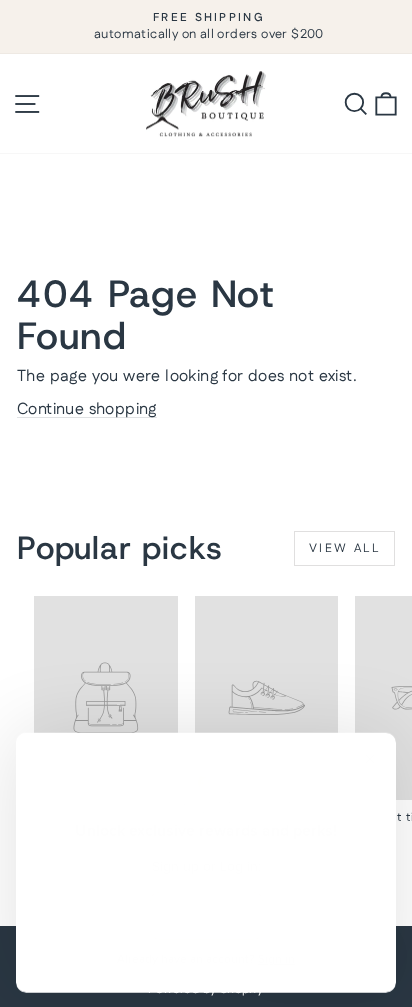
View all (344, 548)
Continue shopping (87, 409)
